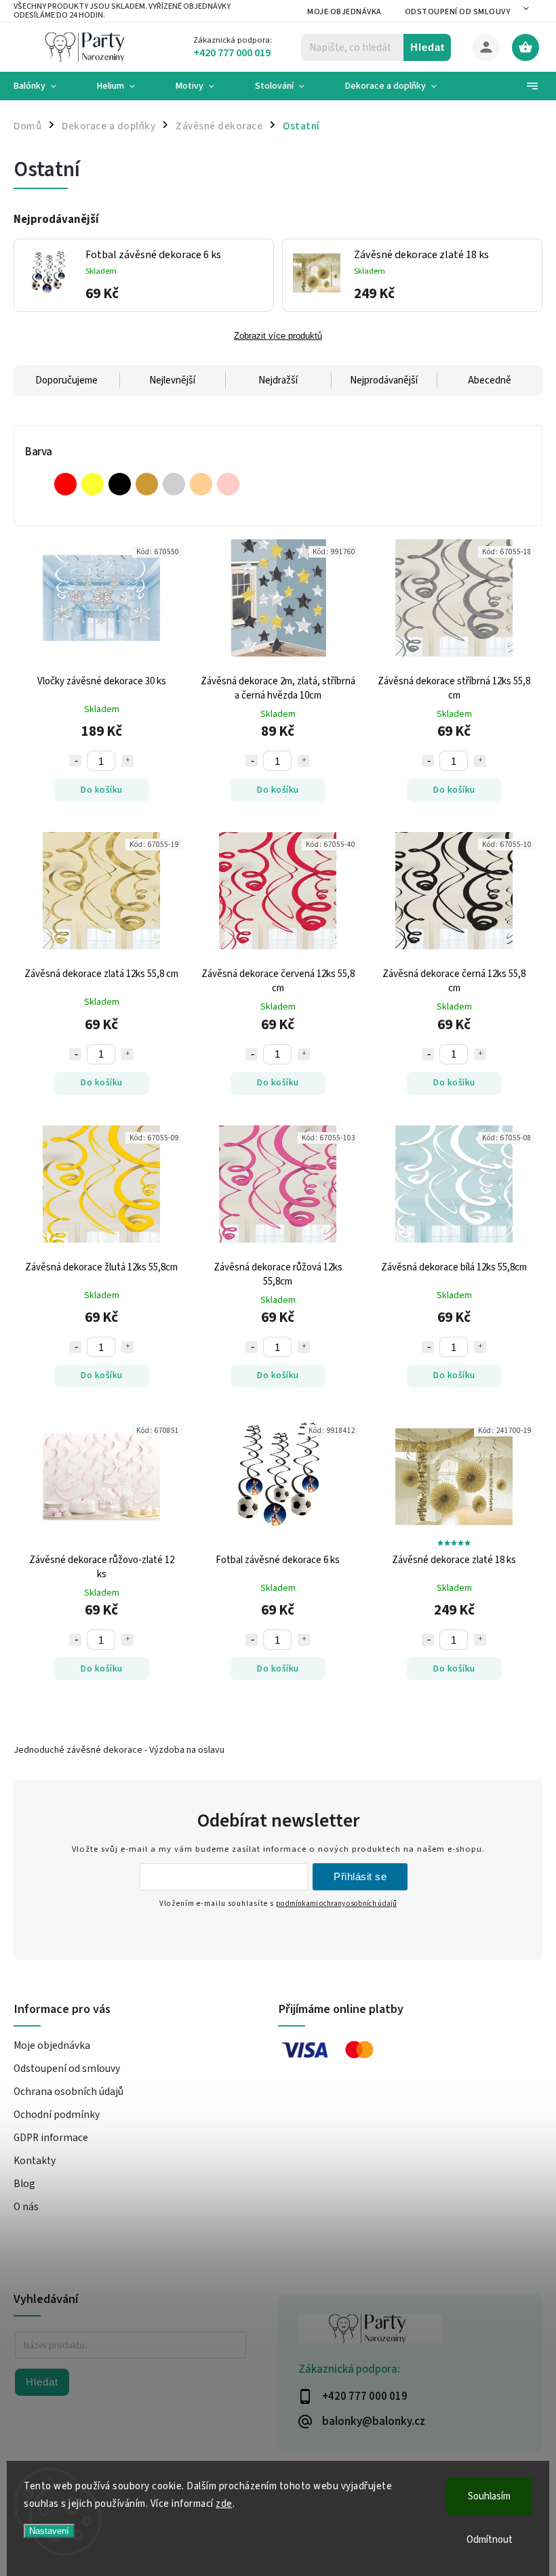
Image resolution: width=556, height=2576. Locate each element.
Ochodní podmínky (57, 2115)
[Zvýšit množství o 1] (127, 761)
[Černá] (120, 484)
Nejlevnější (172, 380)
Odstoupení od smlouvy (458, 12)
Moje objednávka (344, 12)
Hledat (428, 47)
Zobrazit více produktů (278, 336)
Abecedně (490, 380)
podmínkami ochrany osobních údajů (336, 1904)
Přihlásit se (360, 1876)
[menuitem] (45, 86)
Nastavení (49, 2531)
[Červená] (65, 484)
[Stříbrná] (174, 484)
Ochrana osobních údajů (68, 2092)
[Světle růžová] (228, 484)
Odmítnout (490, 2540)
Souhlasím (489, 2496)
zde (224, 2504)
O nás (26, 2207)
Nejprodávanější (384, 380)
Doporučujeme (66, 380)
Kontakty (35, 2161)
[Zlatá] (147, 484)
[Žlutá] (93, 484)
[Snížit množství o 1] (75, 761)
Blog (24, 2184)
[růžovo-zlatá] (201, 484)
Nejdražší (278, 380)
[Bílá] (38, 484)
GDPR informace (51, 2138)
